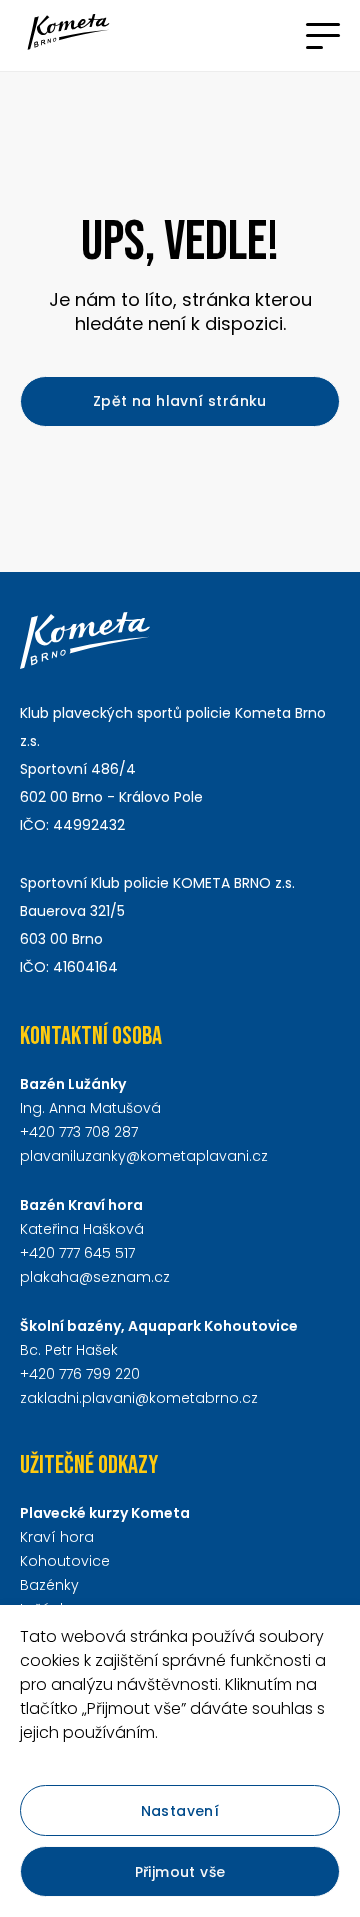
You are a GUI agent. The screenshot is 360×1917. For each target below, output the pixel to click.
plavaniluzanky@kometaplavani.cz (144, 1156)
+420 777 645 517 (77, 1253)
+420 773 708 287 (79, 1132)
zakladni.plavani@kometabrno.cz (139, 1398)
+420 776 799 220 (80, 1374)
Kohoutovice (65, 1561)
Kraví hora (57, 1537)
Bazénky (49, 1585)
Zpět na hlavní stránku (180, 401)
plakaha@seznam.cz (95, 1277)
